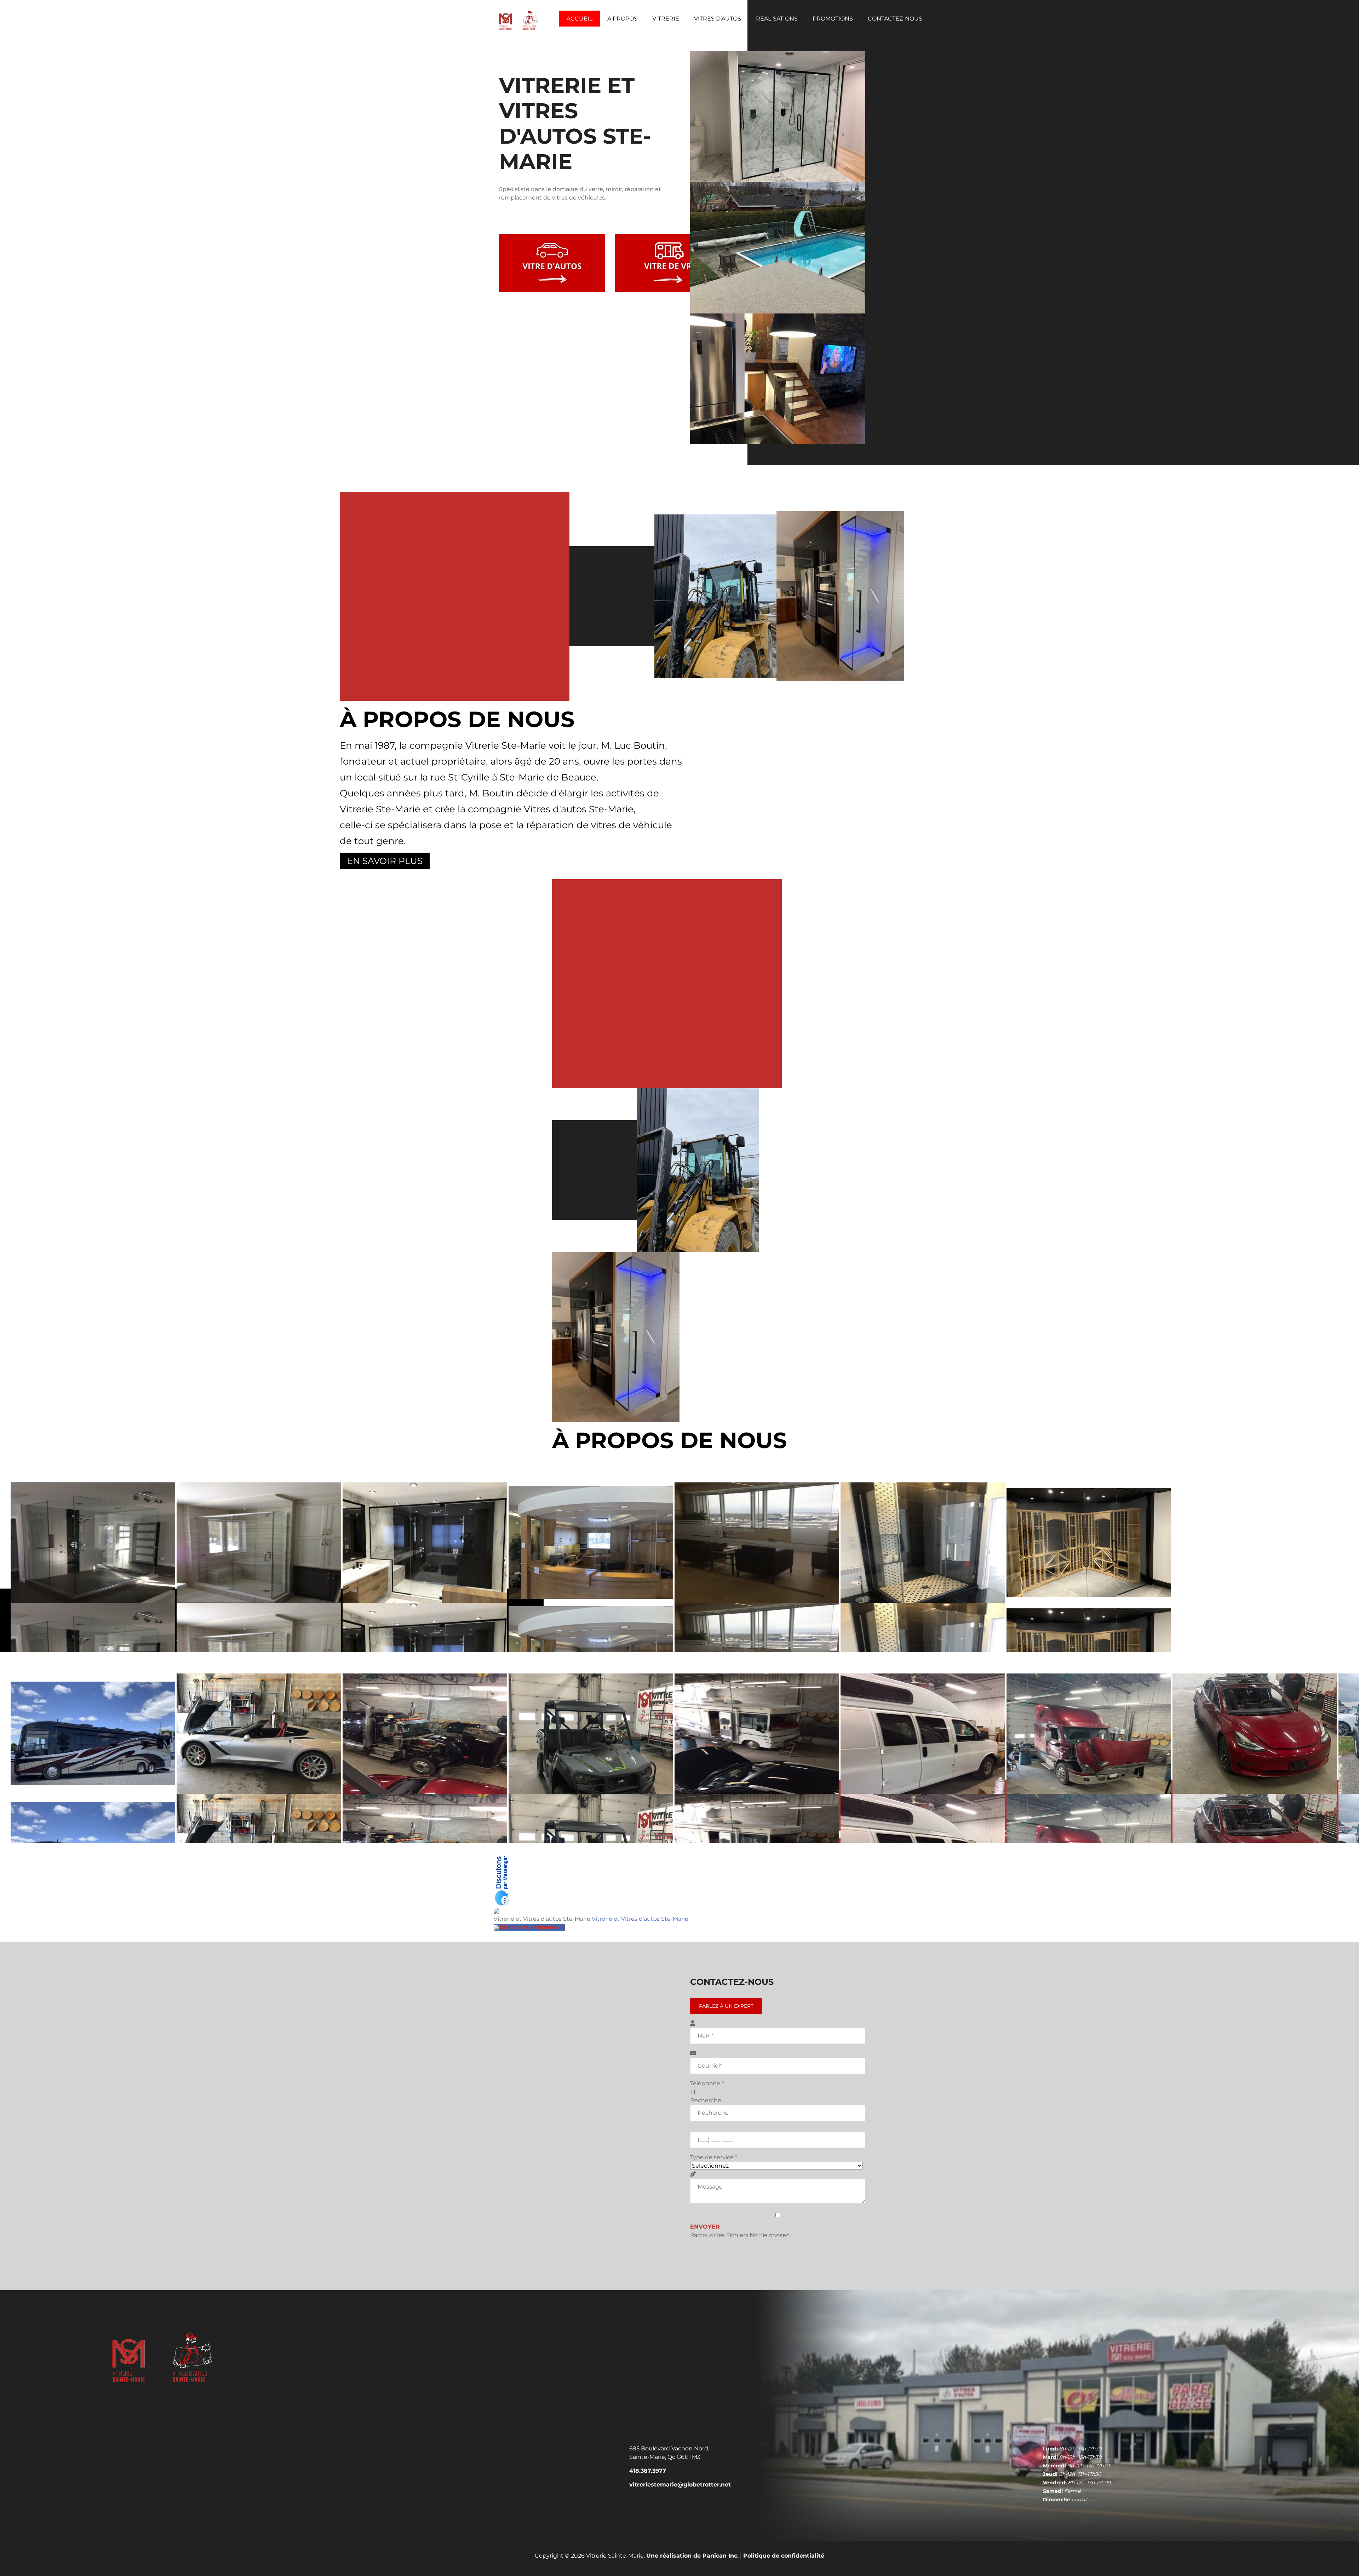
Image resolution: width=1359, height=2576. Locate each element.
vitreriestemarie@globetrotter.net (680, 2485)
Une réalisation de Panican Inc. (692, 2556)
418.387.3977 (648, 2471)
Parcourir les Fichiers (719, 2235)
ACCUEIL (580, 19)
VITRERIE (666, 19)
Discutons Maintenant (532, 1927)
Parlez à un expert (726, 2006)
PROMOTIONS (833, 19)
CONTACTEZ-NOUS (895, 19)
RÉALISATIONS (777, 19)
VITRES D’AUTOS (718, 19)
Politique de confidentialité (784, 2556)
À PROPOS (622, 19)
